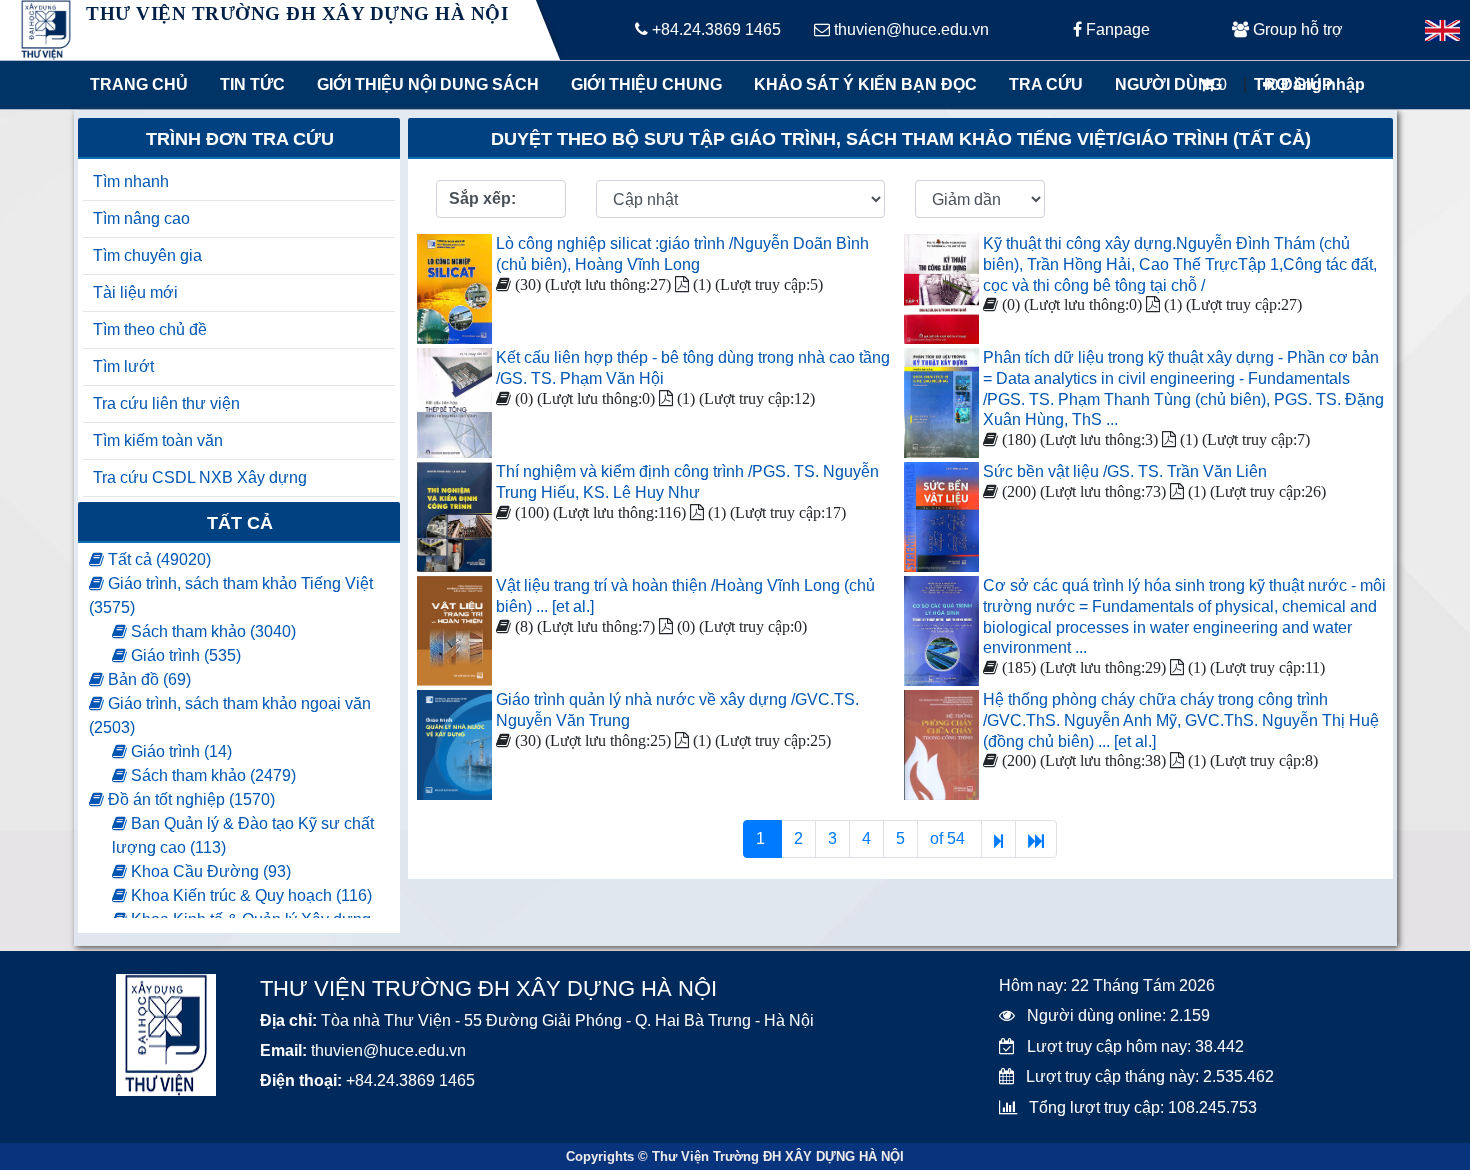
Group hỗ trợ (1296, 29)
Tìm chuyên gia (147, 255)
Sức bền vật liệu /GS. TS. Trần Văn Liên (1125, 471)
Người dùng (1168, 84)
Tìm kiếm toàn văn (158, 440)
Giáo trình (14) (179, 751)
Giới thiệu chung (645, 84)
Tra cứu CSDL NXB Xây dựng (200, 477)
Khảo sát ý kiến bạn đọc (861, 84)
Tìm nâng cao (141, 218)
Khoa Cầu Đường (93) (209, 871)
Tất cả (240, 523)
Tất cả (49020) (157, 559)
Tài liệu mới (135, 292)
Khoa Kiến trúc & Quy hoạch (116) (249, 895)
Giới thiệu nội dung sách (423, 84)
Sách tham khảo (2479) (211, 775)
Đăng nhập (1321, 84)
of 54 (949, 838)
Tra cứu (1046, 84)
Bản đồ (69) (147, 679)
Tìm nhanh (131, 181)
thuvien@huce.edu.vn (909, 29)
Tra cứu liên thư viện (166, 403)
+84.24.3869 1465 (714, 29)
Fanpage (1116, 29)
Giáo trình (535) (184, 655)
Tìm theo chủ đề (150, 329)
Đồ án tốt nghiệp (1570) (189, 799)
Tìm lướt (123, 366)
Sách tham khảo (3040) (211, 631)
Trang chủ (139, 84)
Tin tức (252, 84)
